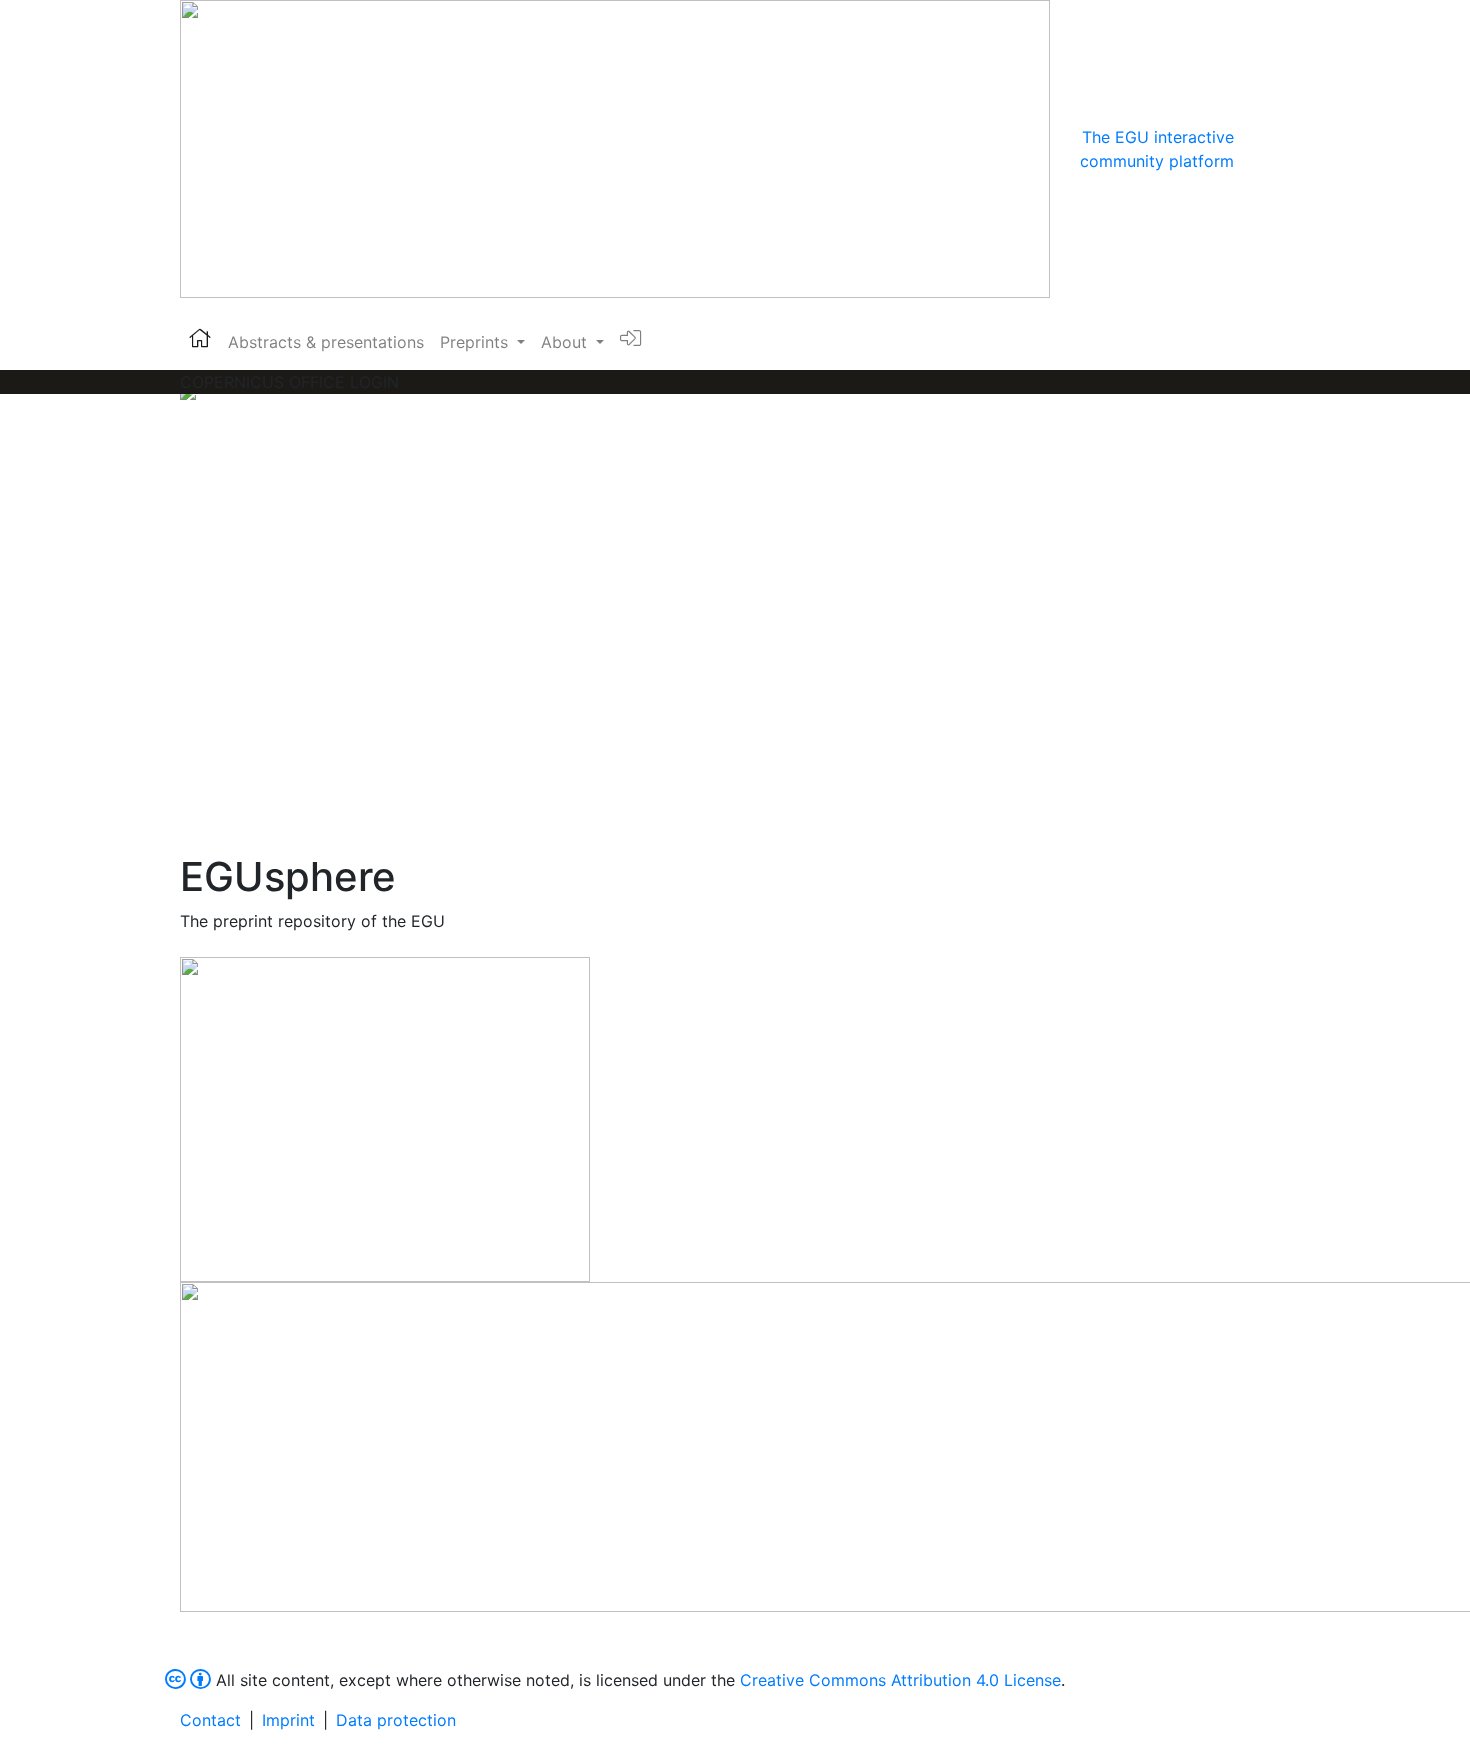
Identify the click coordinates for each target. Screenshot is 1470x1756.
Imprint (288, 1720)
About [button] (566, 342)
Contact (210, 1720)
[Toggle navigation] (1262, 149)
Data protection (396, 1720)
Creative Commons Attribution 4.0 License (900, 1680)
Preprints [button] (476, 342)
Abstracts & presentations (326, 342)
